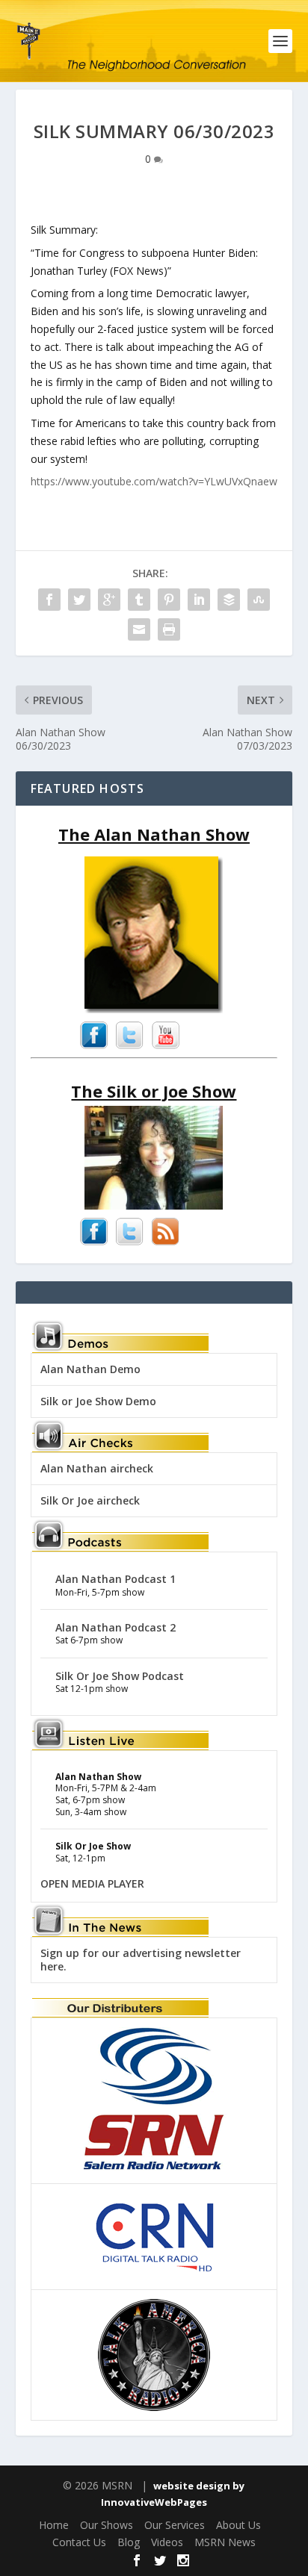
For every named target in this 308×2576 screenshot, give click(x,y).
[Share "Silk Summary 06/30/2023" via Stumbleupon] (259, 600)
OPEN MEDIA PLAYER (92, 1883)
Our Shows (107, 2525)
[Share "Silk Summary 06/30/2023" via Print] (169, 629)
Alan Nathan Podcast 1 (115, 1579)
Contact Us (79, 2542)
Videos (167, 2542)
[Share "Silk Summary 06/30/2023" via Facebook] (49, 600)
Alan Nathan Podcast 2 (115, 1627)
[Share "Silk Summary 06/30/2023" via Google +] (109, 600)
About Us (238, 2525)
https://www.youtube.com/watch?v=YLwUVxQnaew (154, 481)
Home (54, 2525)
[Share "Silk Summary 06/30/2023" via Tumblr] (139, 600)
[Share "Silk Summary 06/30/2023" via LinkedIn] (199, 600)
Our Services (175, 2525)
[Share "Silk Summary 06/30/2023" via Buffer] (229, 600)
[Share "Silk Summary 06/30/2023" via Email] (139, 629)
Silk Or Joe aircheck (90, 1500)
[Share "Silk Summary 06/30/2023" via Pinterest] (169, 600)
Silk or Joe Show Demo (98, 1401)
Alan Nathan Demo (90, 1369)
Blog (129, 2542)
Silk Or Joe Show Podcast (120, 1676)
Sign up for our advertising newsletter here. (141, 1960)
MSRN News (225, 2542)
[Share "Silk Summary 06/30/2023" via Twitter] (79, 600)
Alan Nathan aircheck (97, 1468)
